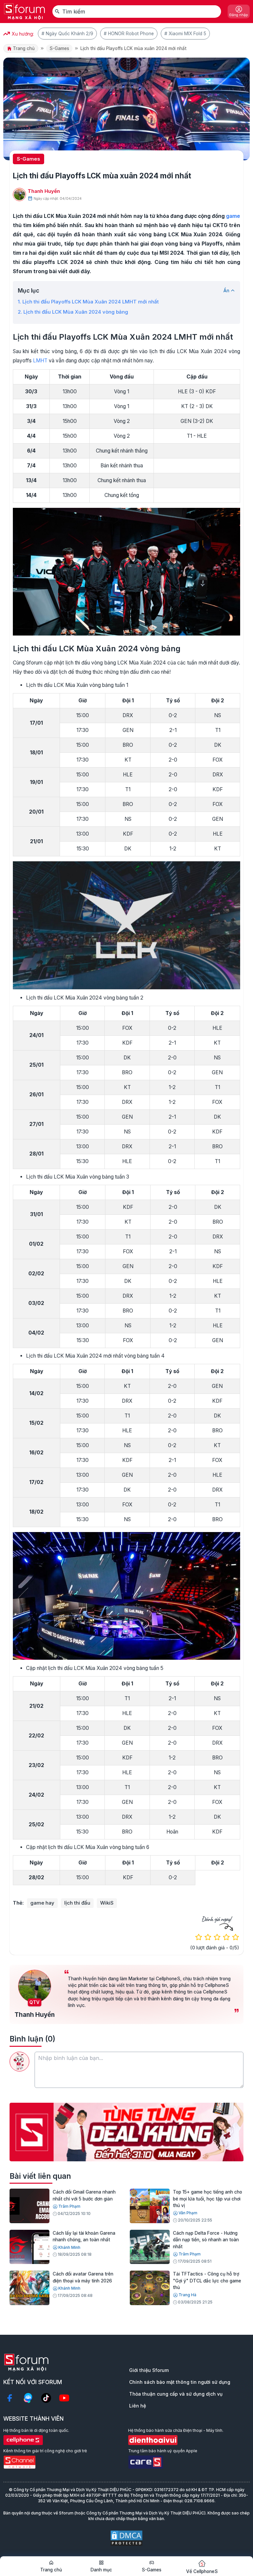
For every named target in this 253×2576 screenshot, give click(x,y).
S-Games (59, 48)
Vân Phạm (188, 2213)
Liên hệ (138, 2406)
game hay (42, 1903)
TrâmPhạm (69, 2206)
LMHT (40, 361)
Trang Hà (187, 2295)
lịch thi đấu (77, 1903)
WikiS (107, 1903)
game (233, 216)
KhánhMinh (69, 2247)
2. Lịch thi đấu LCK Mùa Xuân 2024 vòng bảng (73, 312)
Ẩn (226, 291)
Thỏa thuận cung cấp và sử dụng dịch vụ (176, 2394)
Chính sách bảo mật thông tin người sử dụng (180, 2382)
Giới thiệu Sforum (149, 2370)
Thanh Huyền (44, 191)
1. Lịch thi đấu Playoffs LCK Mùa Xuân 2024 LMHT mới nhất (88, 302)
